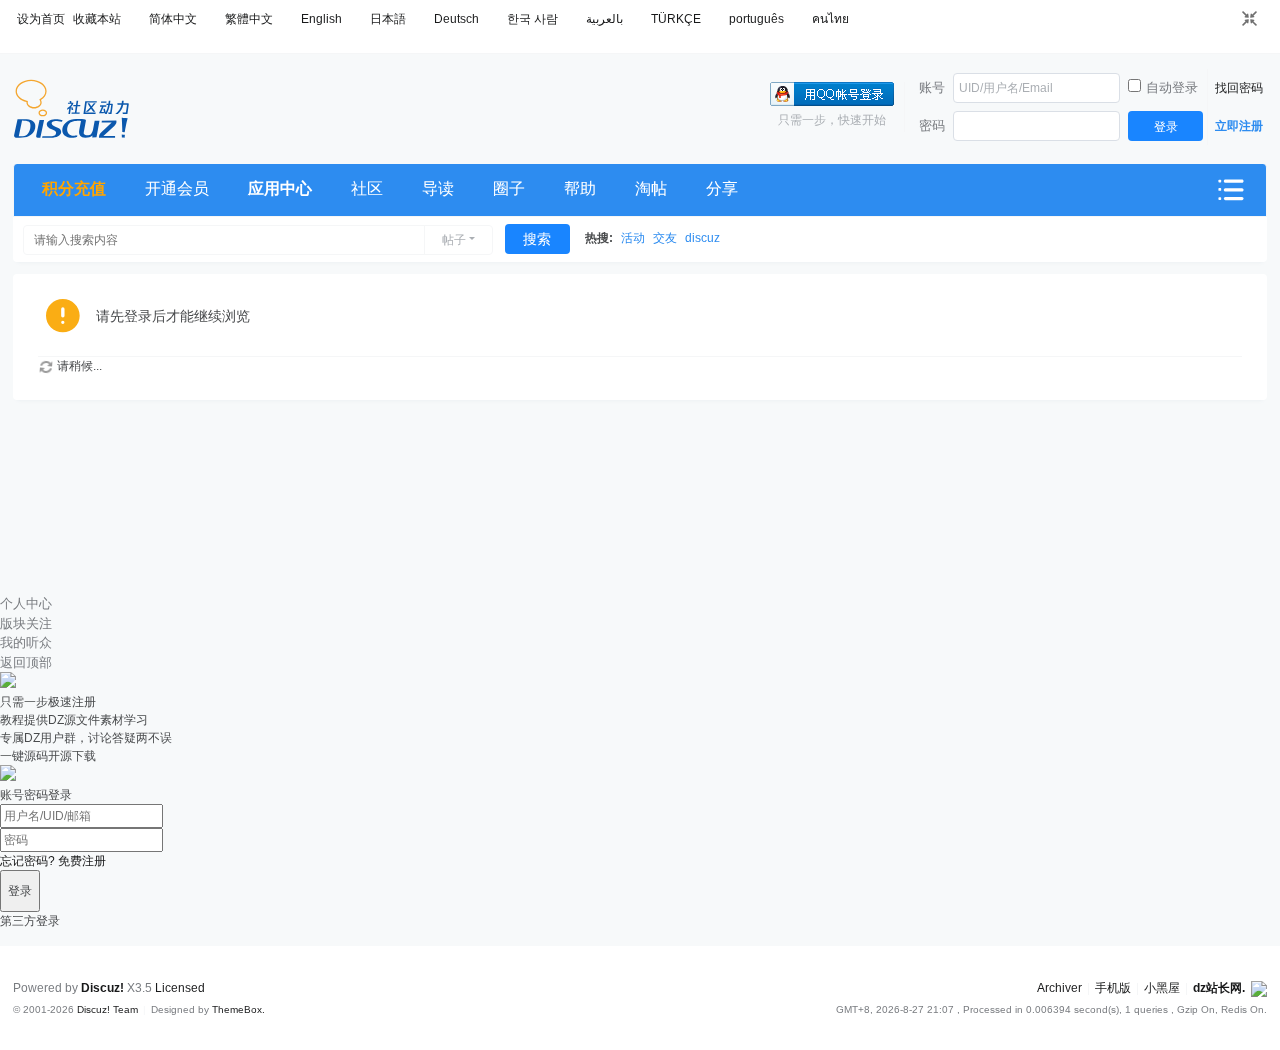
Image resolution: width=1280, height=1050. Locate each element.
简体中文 (173, 19)
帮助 (580, 188)
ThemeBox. (238, 1009)
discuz (702, 238)
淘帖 (651, 188)
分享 (722, 188)
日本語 (388, 19)
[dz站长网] (71, 135)
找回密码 (1239, 88)
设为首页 (41, 19)
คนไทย (830, 19)
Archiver (1059, 988)
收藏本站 (97, 19)
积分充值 (74, 188)
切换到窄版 (1249, 18)
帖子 (454, 240)
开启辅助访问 (1221, 18)
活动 (633, 238)
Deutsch (456, 19)
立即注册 (1239, 126)
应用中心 (280, 188)
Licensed (180, 988)
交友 (665, 238)
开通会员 (177, 188)
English (321, 19)
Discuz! (102, 988)
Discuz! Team (107, 1009)
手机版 (1113, 988)
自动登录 (1172, 87)
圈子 (509, 188)
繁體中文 (249, 19)
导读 (438, 188)
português (756, 19)
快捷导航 (1231, 190)
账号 (932, 87)
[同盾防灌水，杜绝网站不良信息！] (1259, 988)
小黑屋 (1162, 988)
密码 (932, 125)
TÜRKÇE (676, 19)
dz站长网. (1219, 988)
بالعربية (604, 19)
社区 (367, 188)
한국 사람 (532, 19)
